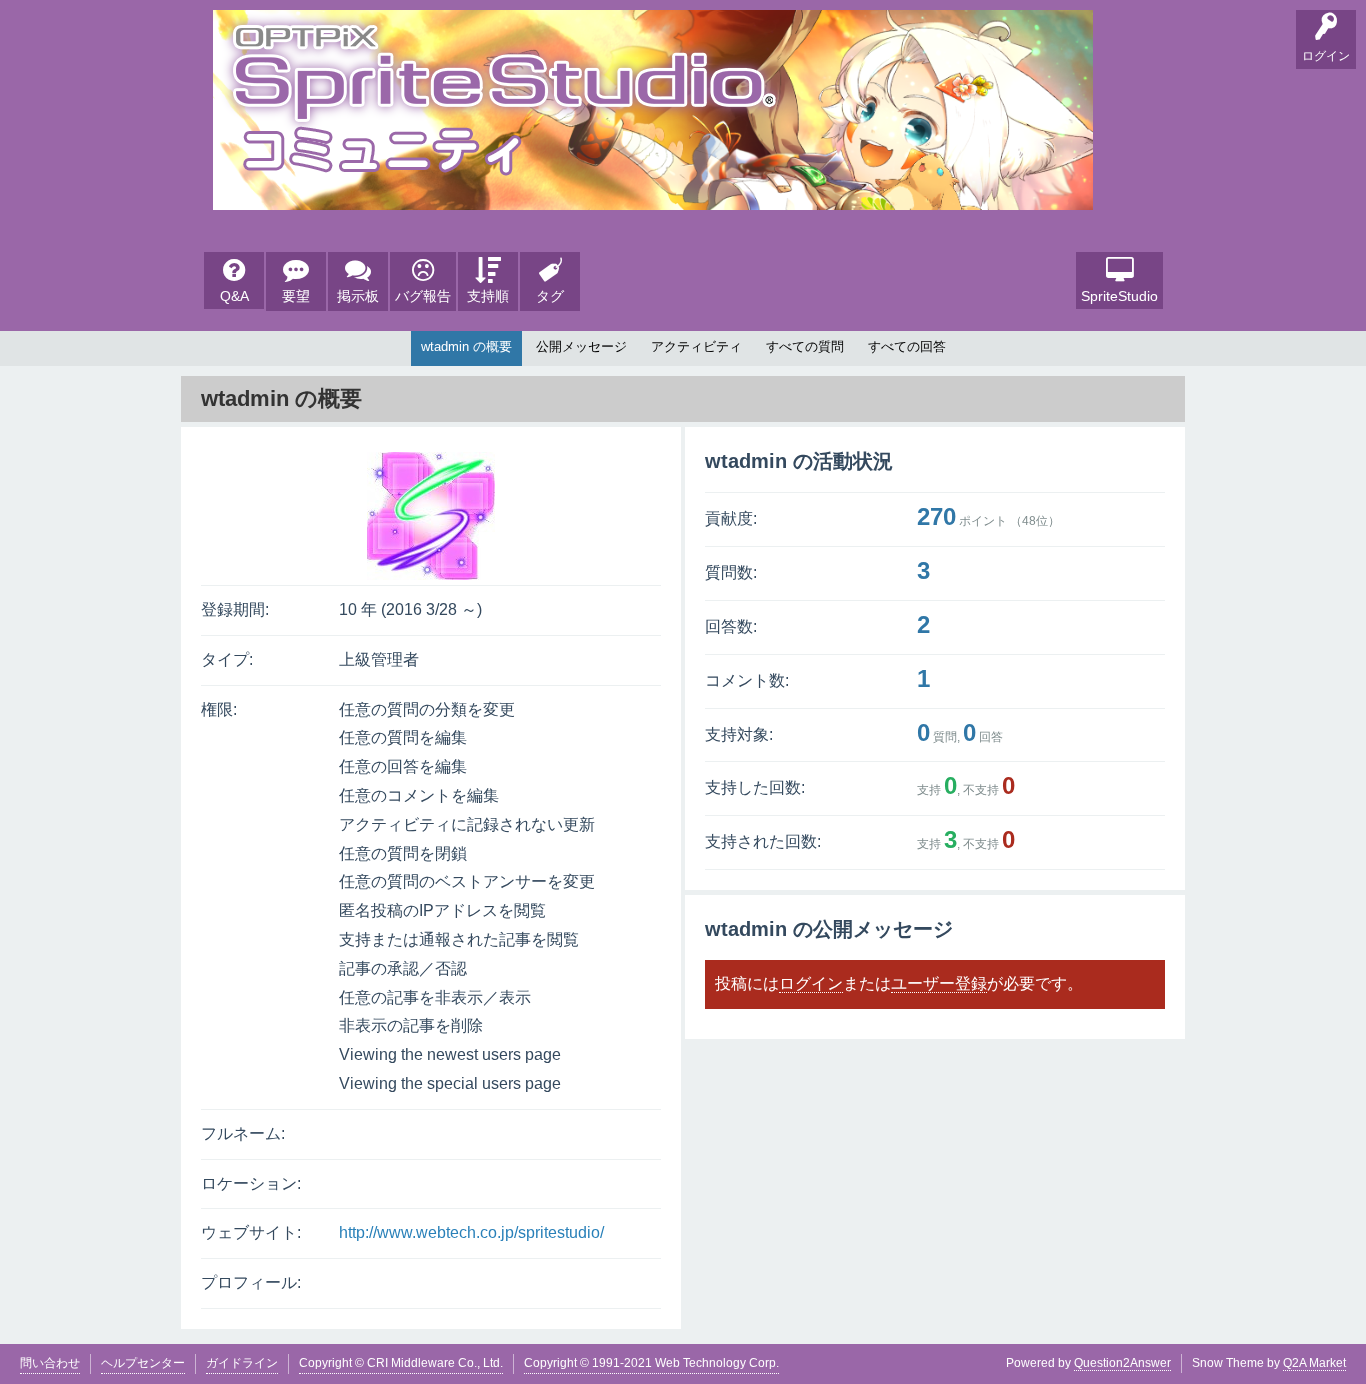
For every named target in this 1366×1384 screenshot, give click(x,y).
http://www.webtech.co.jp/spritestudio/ (471, 1232)
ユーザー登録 (939, 983)
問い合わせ (50, 1363)
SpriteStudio (1119, 296)
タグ (550, 296)
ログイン (811, 983)
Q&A (234, 296)
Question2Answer (1122, 1363)
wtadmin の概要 (466, 346)
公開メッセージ (581, 346)
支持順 (488, 296)
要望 (296, 296)
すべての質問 (805, 346)
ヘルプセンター (143, 1363)
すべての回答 (907, 346)
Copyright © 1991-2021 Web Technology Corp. (651, 1363)
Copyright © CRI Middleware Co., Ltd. (401, 1363)
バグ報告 (423, 296)
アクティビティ (696, 346)
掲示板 (358, 296)
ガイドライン (242, 1363)
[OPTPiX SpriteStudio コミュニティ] (653, 194)
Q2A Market (1314, 1363)
